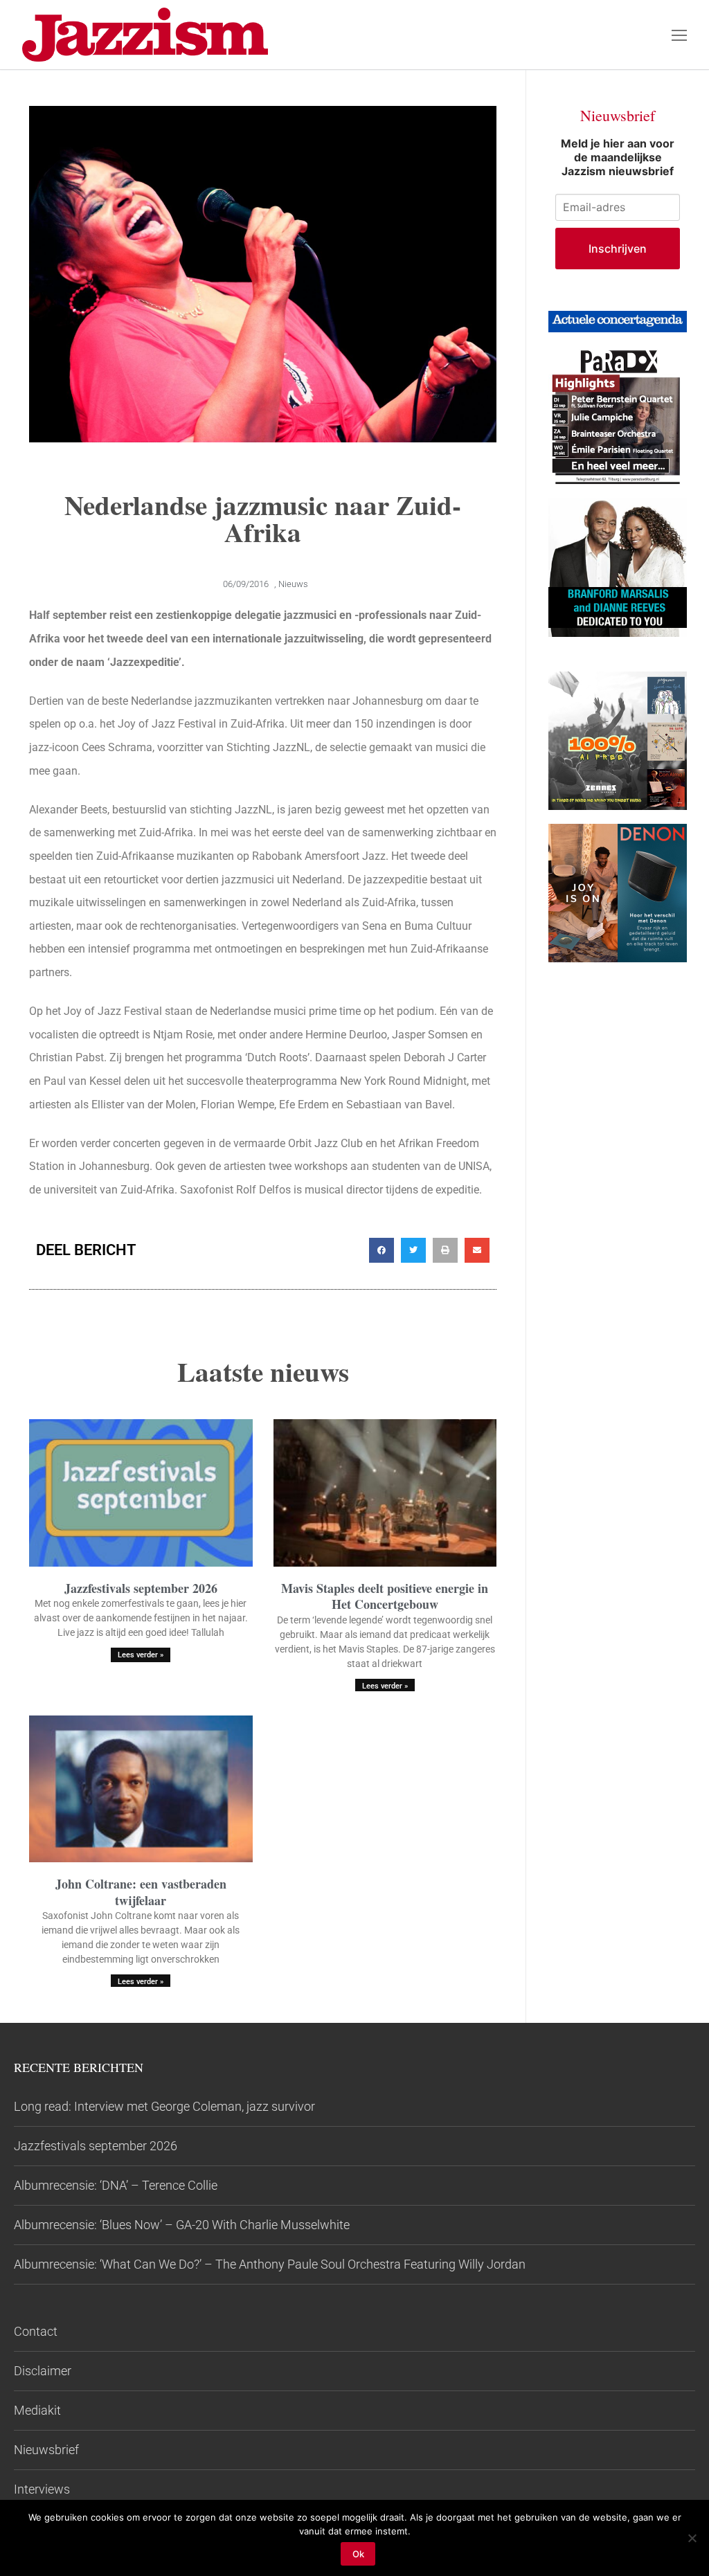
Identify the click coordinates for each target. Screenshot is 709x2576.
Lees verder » (141, 1655)
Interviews (42, 2489)
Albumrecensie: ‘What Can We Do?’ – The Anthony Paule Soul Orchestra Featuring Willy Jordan (270, 2264)
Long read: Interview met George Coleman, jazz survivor (164, 2106)
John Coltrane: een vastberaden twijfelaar (141, 1892)
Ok (358, 2554)
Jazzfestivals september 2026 (141, 1588)
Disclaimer (43, 2371)
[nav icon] (679, 35)
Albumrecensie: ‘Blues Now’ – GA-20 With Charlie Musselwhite (182, 2225)
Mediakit (37, 2410)
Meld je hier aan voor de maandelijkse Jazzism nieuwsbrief (618, 157)
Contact (36, 2331)
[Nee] (692, 2538)
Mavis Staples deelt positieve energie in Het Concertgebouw (385, 1596)
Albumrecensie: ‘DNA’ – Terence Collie (116, 2185)
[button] (382, 1250)
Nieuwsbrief (46, 2450)
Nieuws (293, 584)
